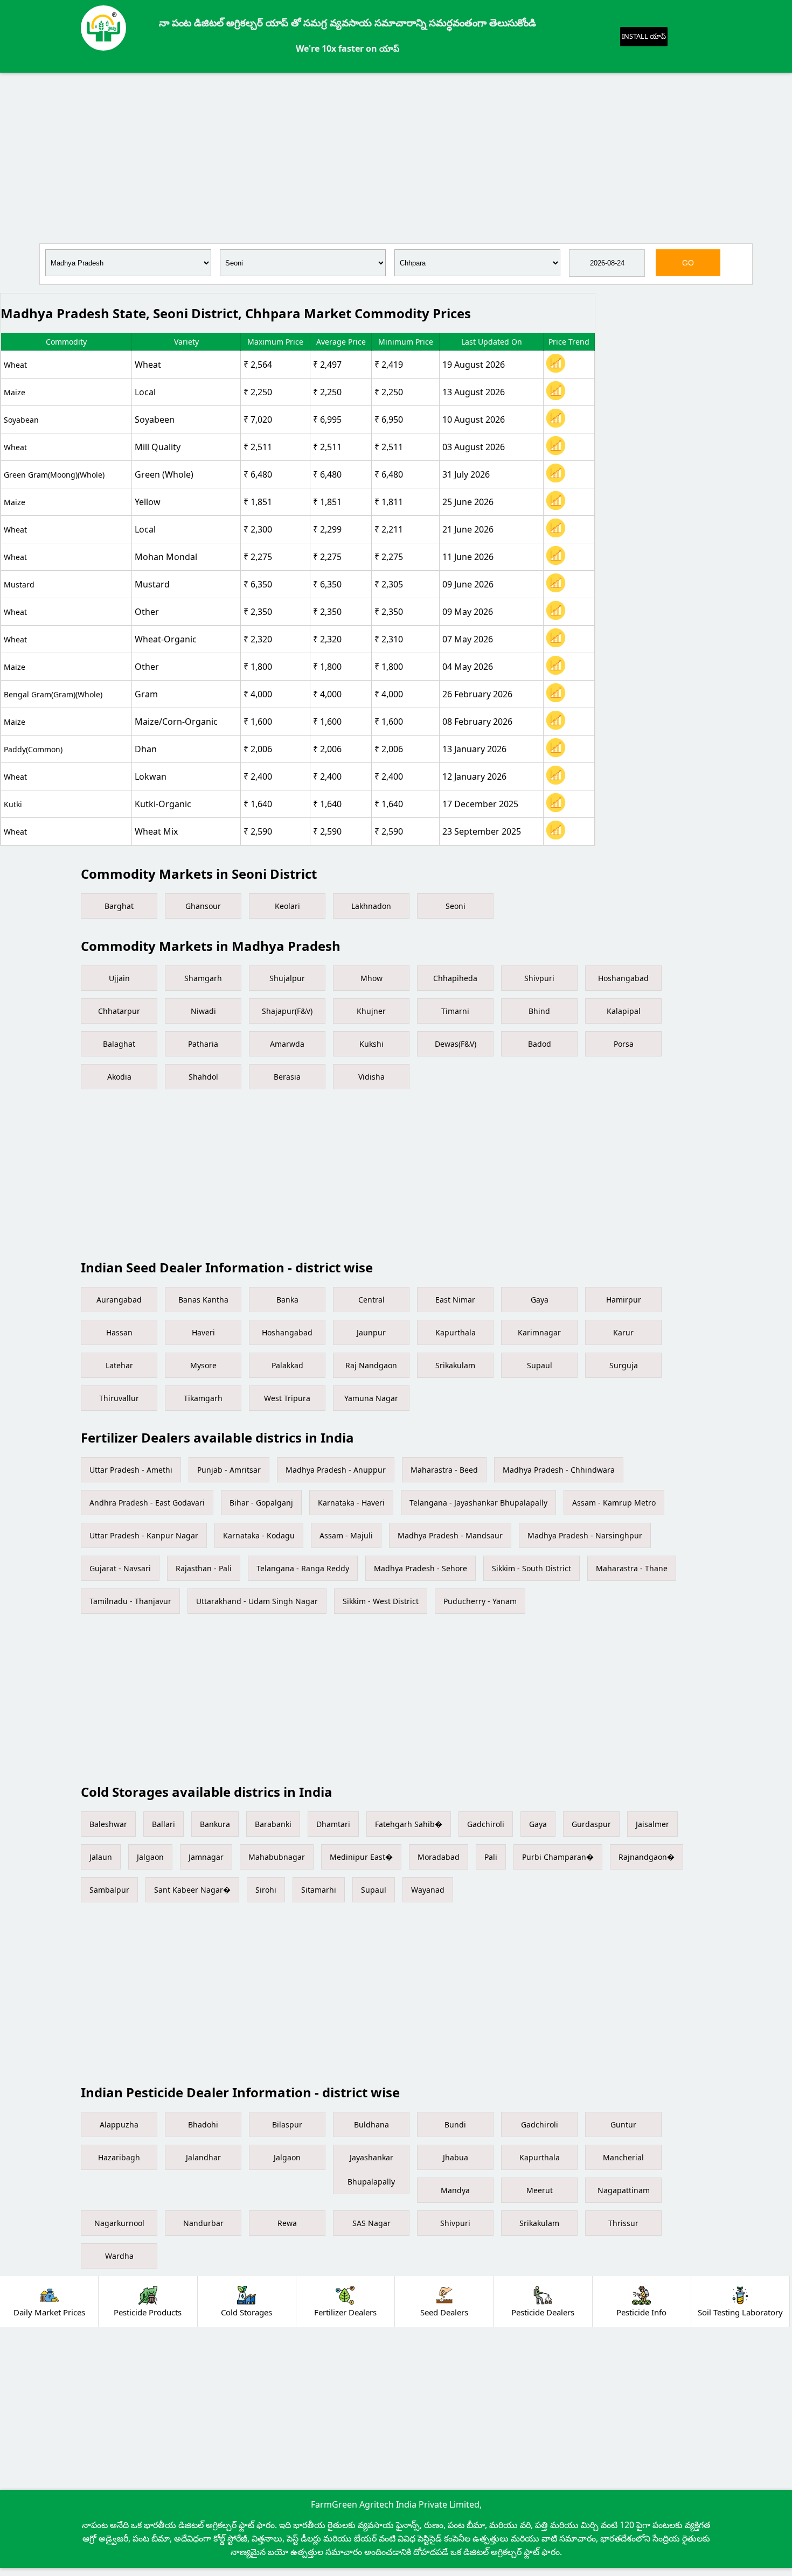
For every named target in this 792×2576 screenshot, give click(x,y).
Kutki (13, 804)
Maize (15, 392)
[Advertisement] (396, 156)
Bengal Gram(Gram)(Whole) (53, 694)
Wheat (15, 365)
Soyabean (21, 420)
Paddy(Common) (33, 749)
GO (688, 263)
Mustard (19, 584)
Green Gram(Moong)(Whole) (54, 475)
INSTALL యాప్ (644, 36)
